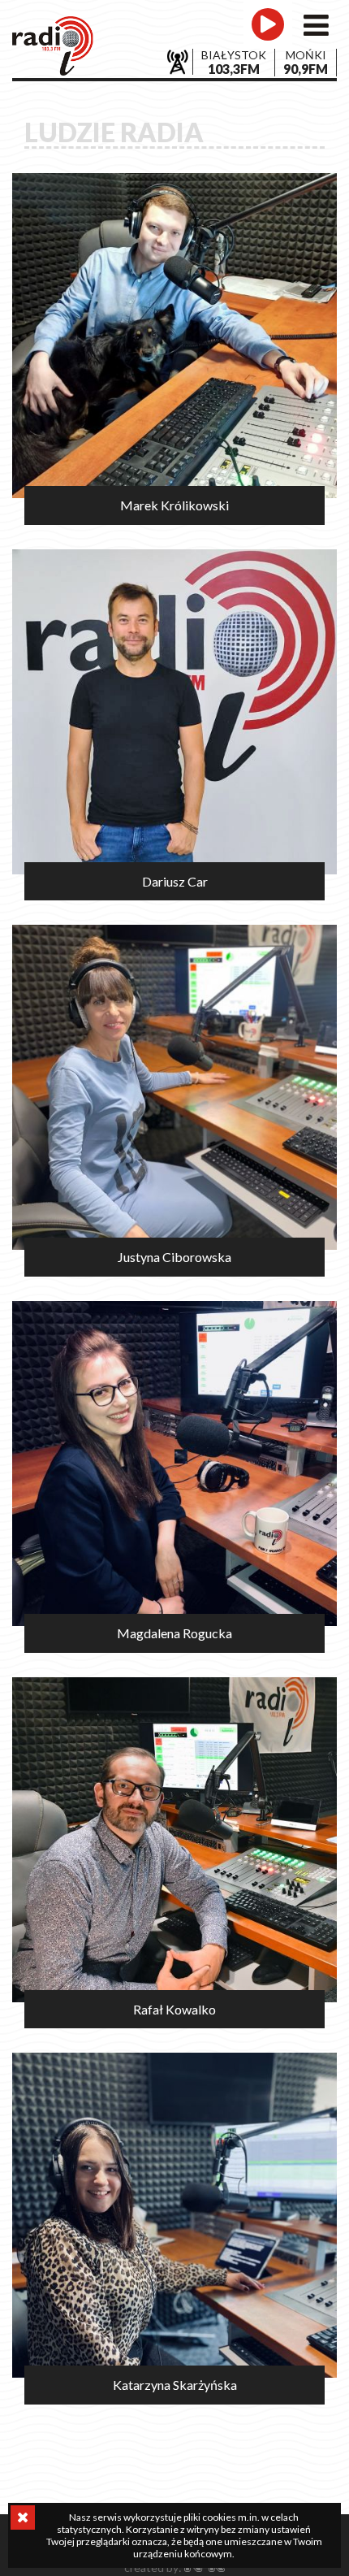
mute (239, 53)
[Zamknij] (23, 2517)
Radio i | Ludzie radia (53, 46)
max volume (299, 53)
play (268, 24)
